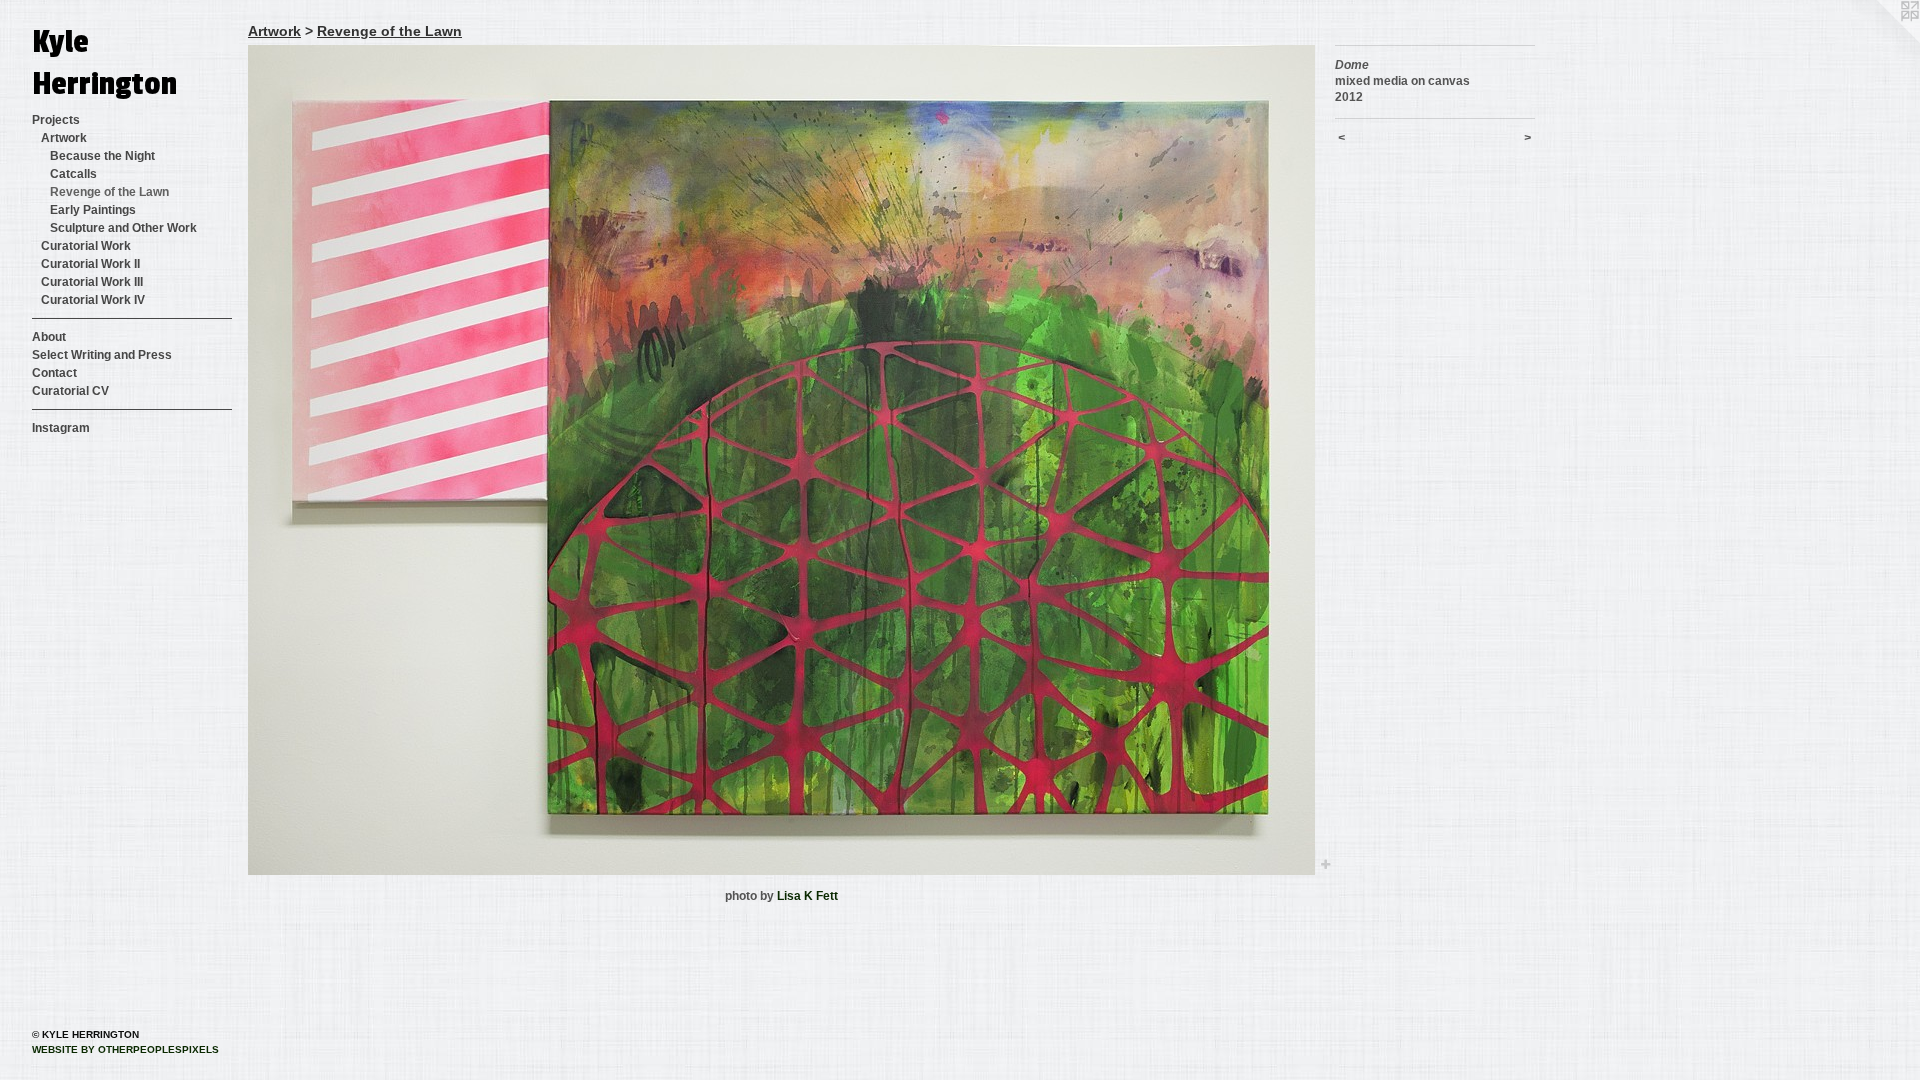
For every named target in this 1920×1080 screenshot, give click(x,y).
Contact (54, 373)
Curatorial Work (86, 246)
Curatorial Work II (90, 264)
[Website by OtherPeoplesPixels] (1880, 40)
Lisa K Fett (807, 896)
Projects (56, 120)
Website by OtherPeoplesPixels (125, 1049)
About (49, 337)
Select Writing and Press (102, 355)
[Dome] (781, 460)
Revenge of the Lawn (109, 192)
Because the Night (102, 156)
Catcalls (73, 174)
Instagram (61, 428)
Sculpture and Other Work (123, 228)
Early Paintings (93, 210)
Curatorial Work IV (93, 300)
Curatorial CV (70, 391)
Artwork (64, 138)
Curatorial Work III (92, 282)
